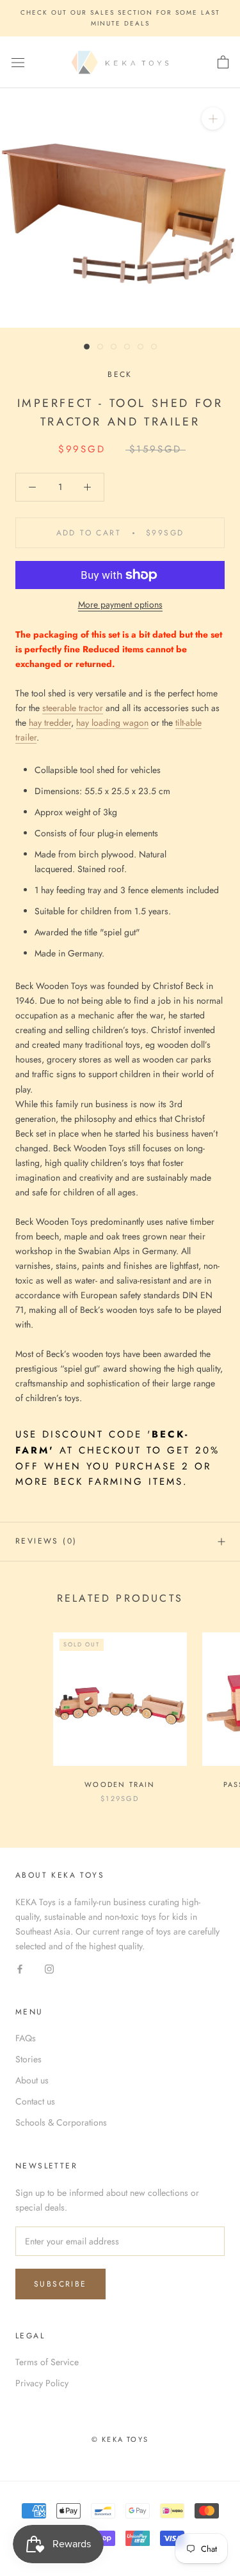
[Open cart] (223, 63)
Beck (120, 374)
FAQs (26, 2038)
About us (32, 2080)
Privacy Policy (42, 2383)
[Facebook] (20, 1968)
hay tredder (50, 723)
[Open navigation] (18, 63)
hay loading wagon (112, 723)
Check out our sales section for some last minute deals (120, 18)
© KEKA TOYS (120, 2439)
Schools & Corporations (61, 2122)
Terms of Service (47, 2362)
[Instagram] (49, 1968)
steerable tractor (73, 708)
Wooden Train (120, 1784)
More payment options (120, 604)
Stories (28, 2059)
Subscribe (60, 2284)
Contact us (35, 2101)
